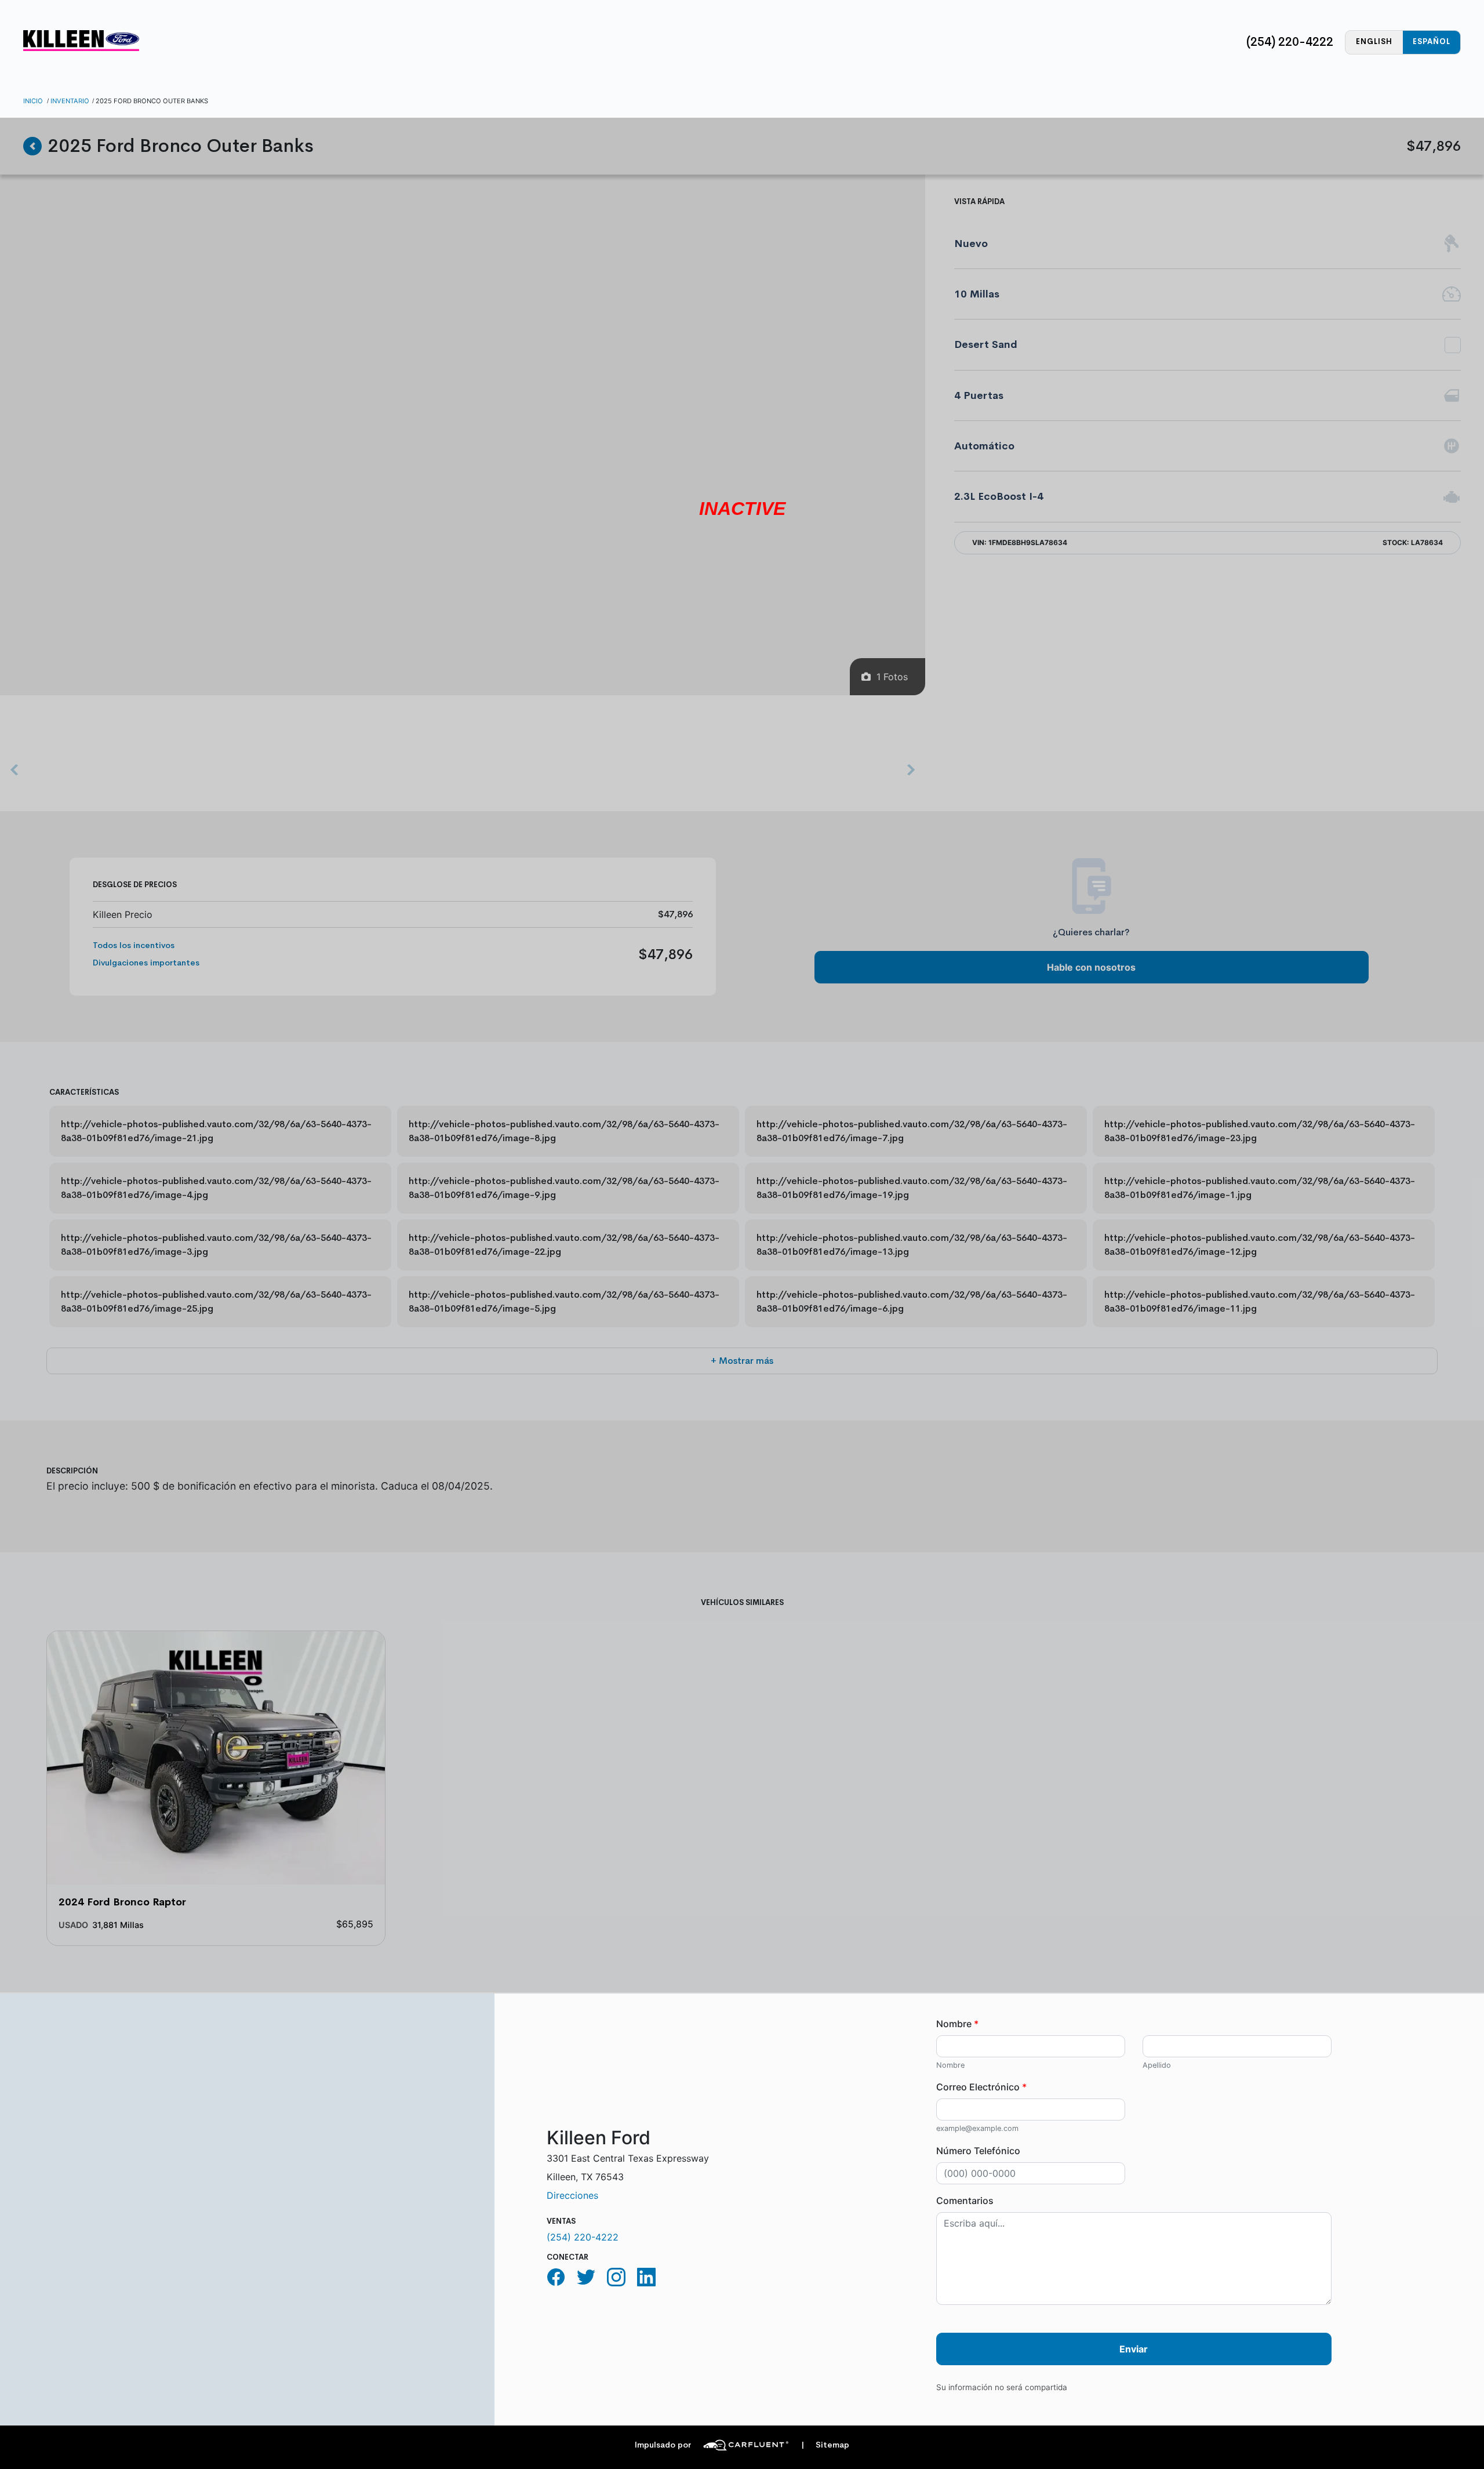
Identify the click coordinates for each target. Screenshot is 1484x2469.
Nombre (957, 2024)
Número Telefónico (978, 2151)
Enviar (1134, 2349)
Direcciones (572, 2195)
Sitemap (825, 2445)
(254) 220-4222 (1290, 42)
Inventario (70, 101)
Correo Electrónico (981, 2087)
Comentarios (965, 2201)
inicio (33, 101)
